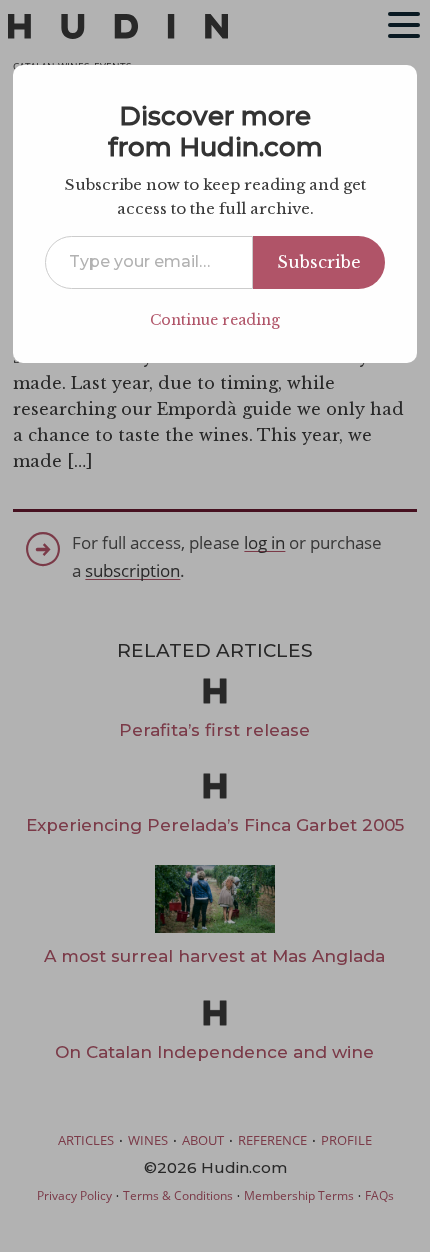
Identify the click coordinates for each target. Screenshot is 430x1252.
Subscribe (319, 262)
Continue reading (215, 320)
